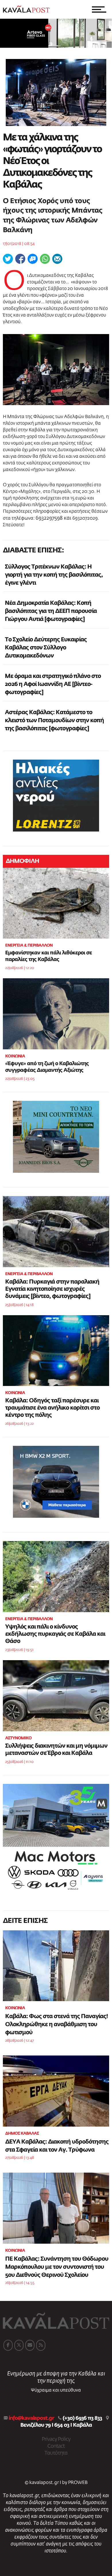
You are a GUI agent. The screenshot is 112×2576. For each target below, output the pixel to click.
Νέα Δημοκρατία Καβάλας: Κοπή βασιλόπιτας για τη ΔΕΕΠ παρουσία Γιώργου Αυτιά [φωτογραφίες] (51, 611)
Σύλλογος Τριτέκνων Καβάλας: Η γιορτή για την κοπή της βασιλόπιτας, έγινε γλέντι (54, 575)
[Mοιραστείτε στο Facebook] (20, 259)
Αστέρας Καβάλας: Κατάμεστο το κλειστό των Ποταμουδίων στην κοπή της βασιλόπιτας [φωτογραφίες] (54, 720)
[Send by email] (57, 259)
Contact (56, 2446)
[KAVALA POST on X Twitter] (19, 2345)
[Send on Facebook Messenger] (33, 259)
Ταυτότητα (56, 2453)
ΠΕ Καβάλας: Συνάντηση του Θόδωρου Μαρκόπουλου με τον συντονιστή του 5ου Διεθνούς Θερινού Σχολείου (57, 2267)
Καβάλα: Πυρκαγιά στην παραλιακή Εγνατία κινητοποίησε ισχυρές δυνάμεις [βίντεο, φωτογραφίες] (52, 1289)
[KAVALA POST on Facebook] (8, 2345)
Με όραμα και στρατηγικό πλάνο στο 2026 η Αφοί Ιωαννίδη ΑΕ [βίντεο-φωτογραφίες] (53, 684)
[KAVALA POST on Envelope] (30, 2345)
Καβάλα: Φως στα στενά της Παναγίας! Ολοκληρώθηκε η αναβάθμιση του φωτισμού (56, 2024)
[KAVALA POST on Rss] (41, 2345)
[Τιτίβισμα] (8, 259)
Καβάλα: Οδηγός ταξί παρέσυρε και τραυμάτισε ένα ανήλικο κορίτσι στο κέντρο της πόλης (52, 1408)
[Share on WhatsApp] (45, 259)
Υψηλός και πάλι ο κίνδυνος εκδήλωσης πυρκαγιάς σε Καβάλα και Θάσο (55, 1634)
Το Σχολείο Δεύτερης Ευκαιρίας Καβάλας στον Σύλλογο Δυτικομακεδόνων (46, 648)
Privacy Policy (56, 2439)
